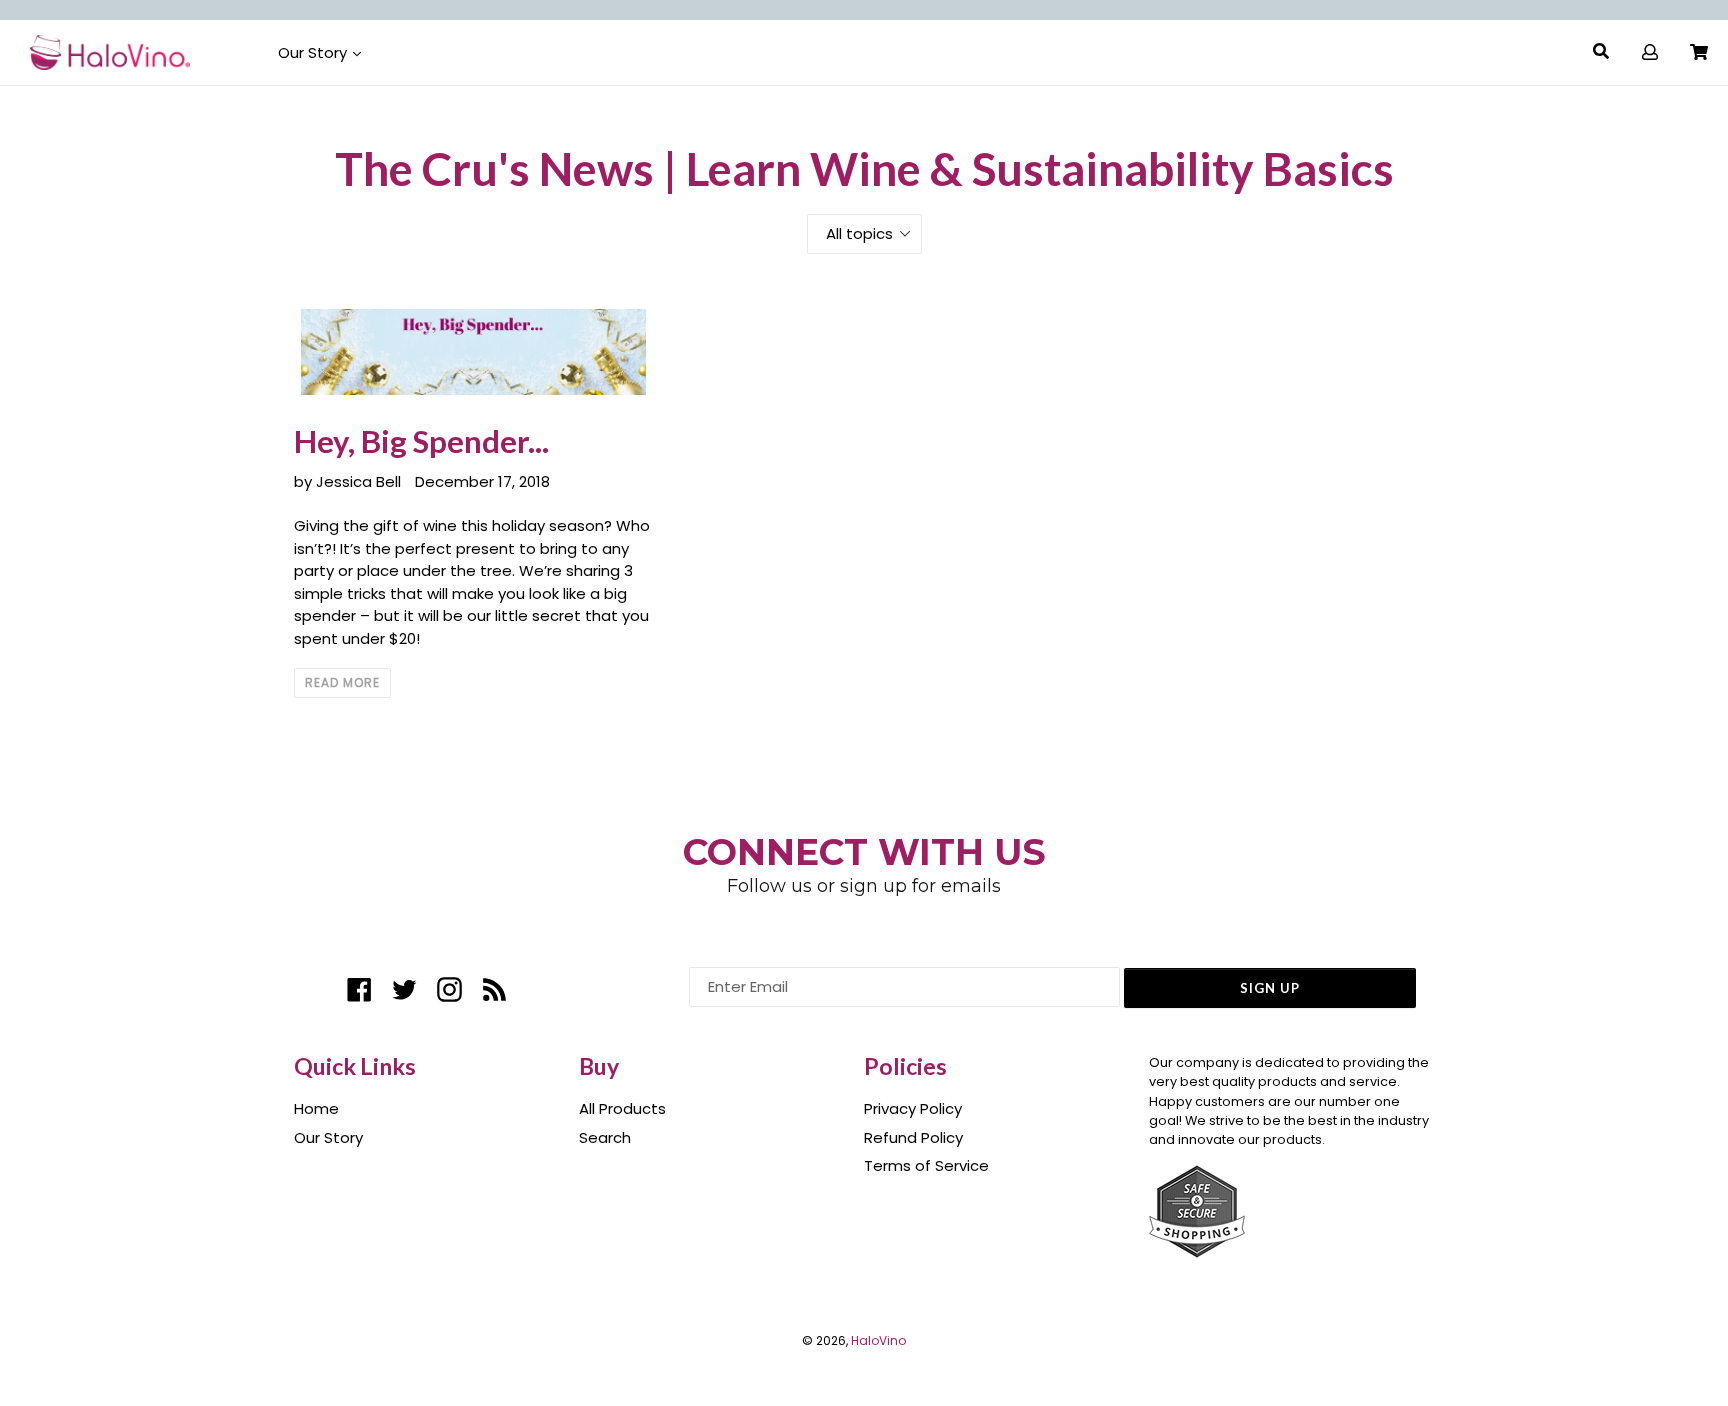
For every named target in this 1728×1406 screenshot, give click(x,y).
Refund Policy (913, 1137)
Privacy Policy (913, 1108)
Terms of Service (926, 1165)
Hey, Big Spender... (421, 441)
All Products (622, 1108)
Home (316, 1108)
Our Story (314, 52)
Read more (342, 682)
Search (605, 1137)
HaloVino (878, 1340)
